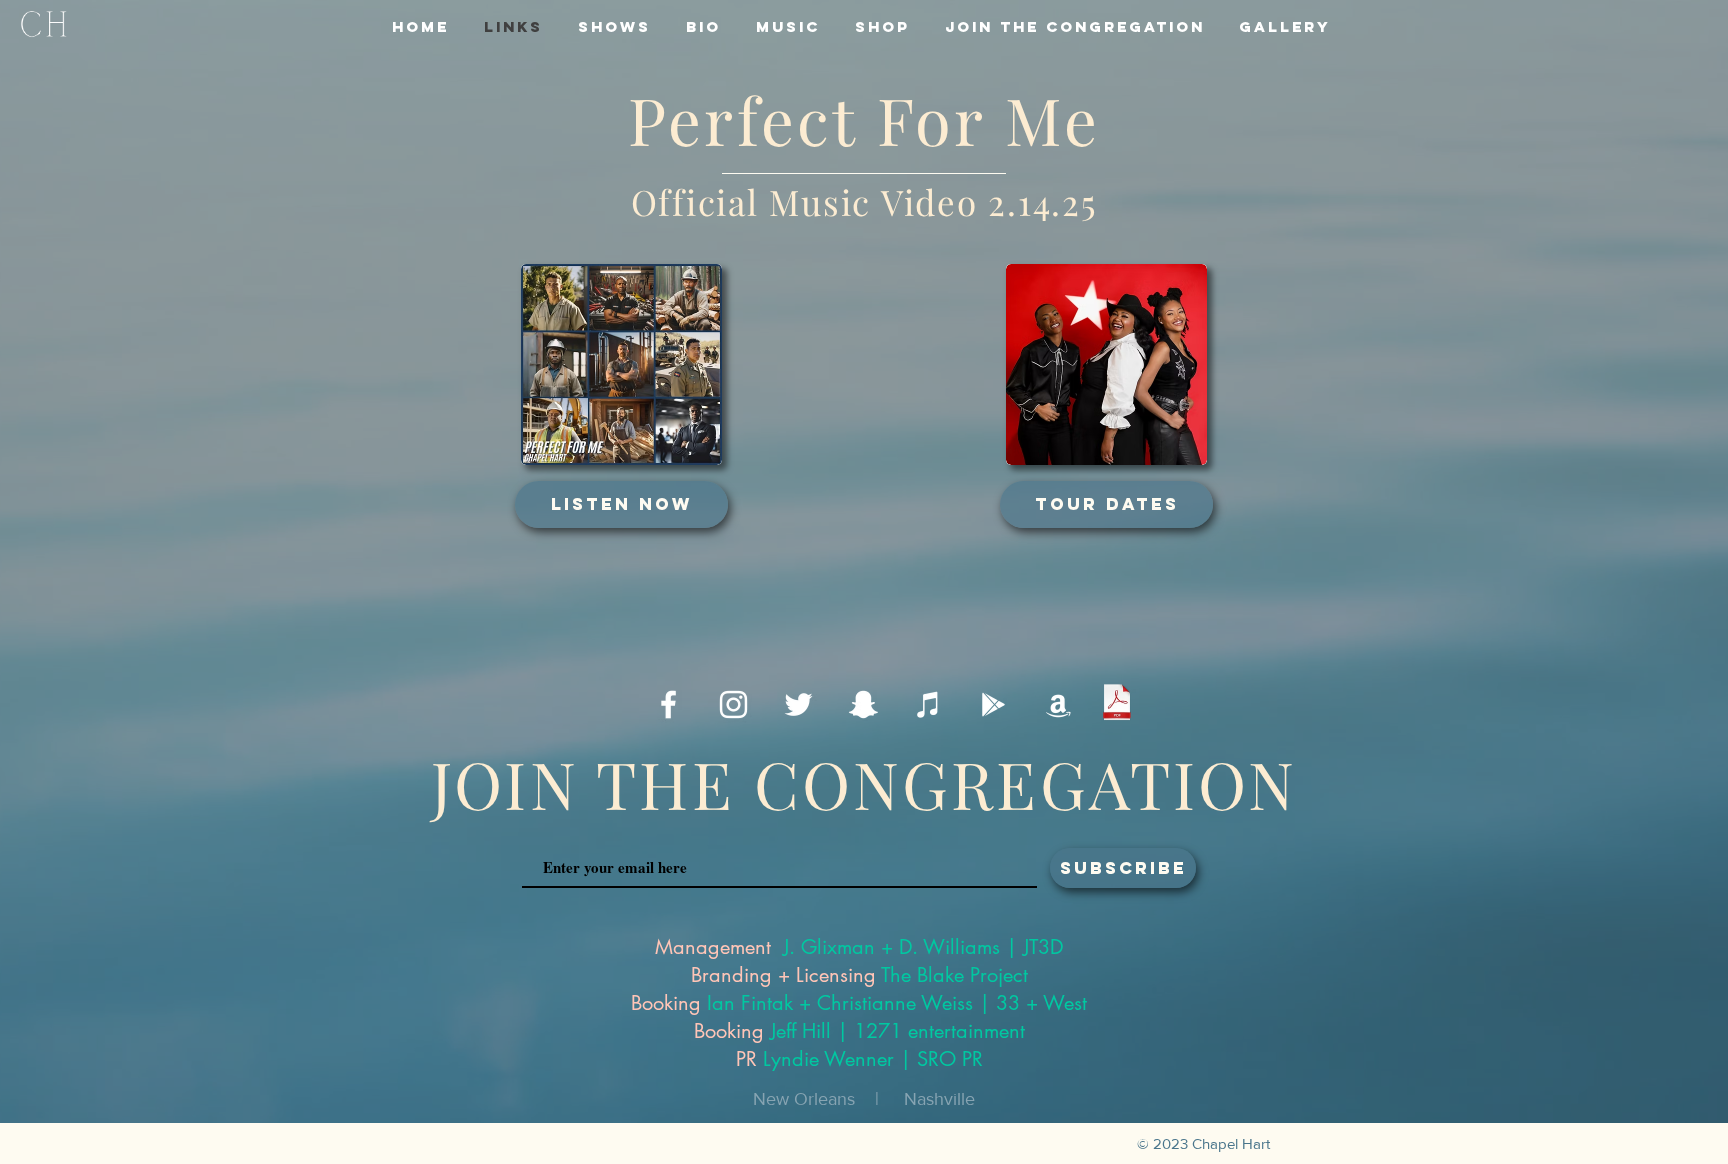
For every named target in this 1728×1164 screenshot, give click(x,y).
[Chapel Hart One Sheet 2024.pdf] (1117, 704)
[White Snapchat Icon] (863, 704)
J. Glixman (829, 947)
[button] (1074, 26)
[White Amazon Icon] (1058, 704)
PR (746, 1059)
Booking (666, 1003)
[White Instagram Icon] (733, 704)
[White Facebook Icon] (668, 704)
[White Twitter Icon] (798, 704)
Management (713, 947)
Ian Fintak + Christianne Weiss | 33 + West (897, 1003)
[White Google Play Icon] (993, 704)
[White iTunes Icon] (928, 704)
